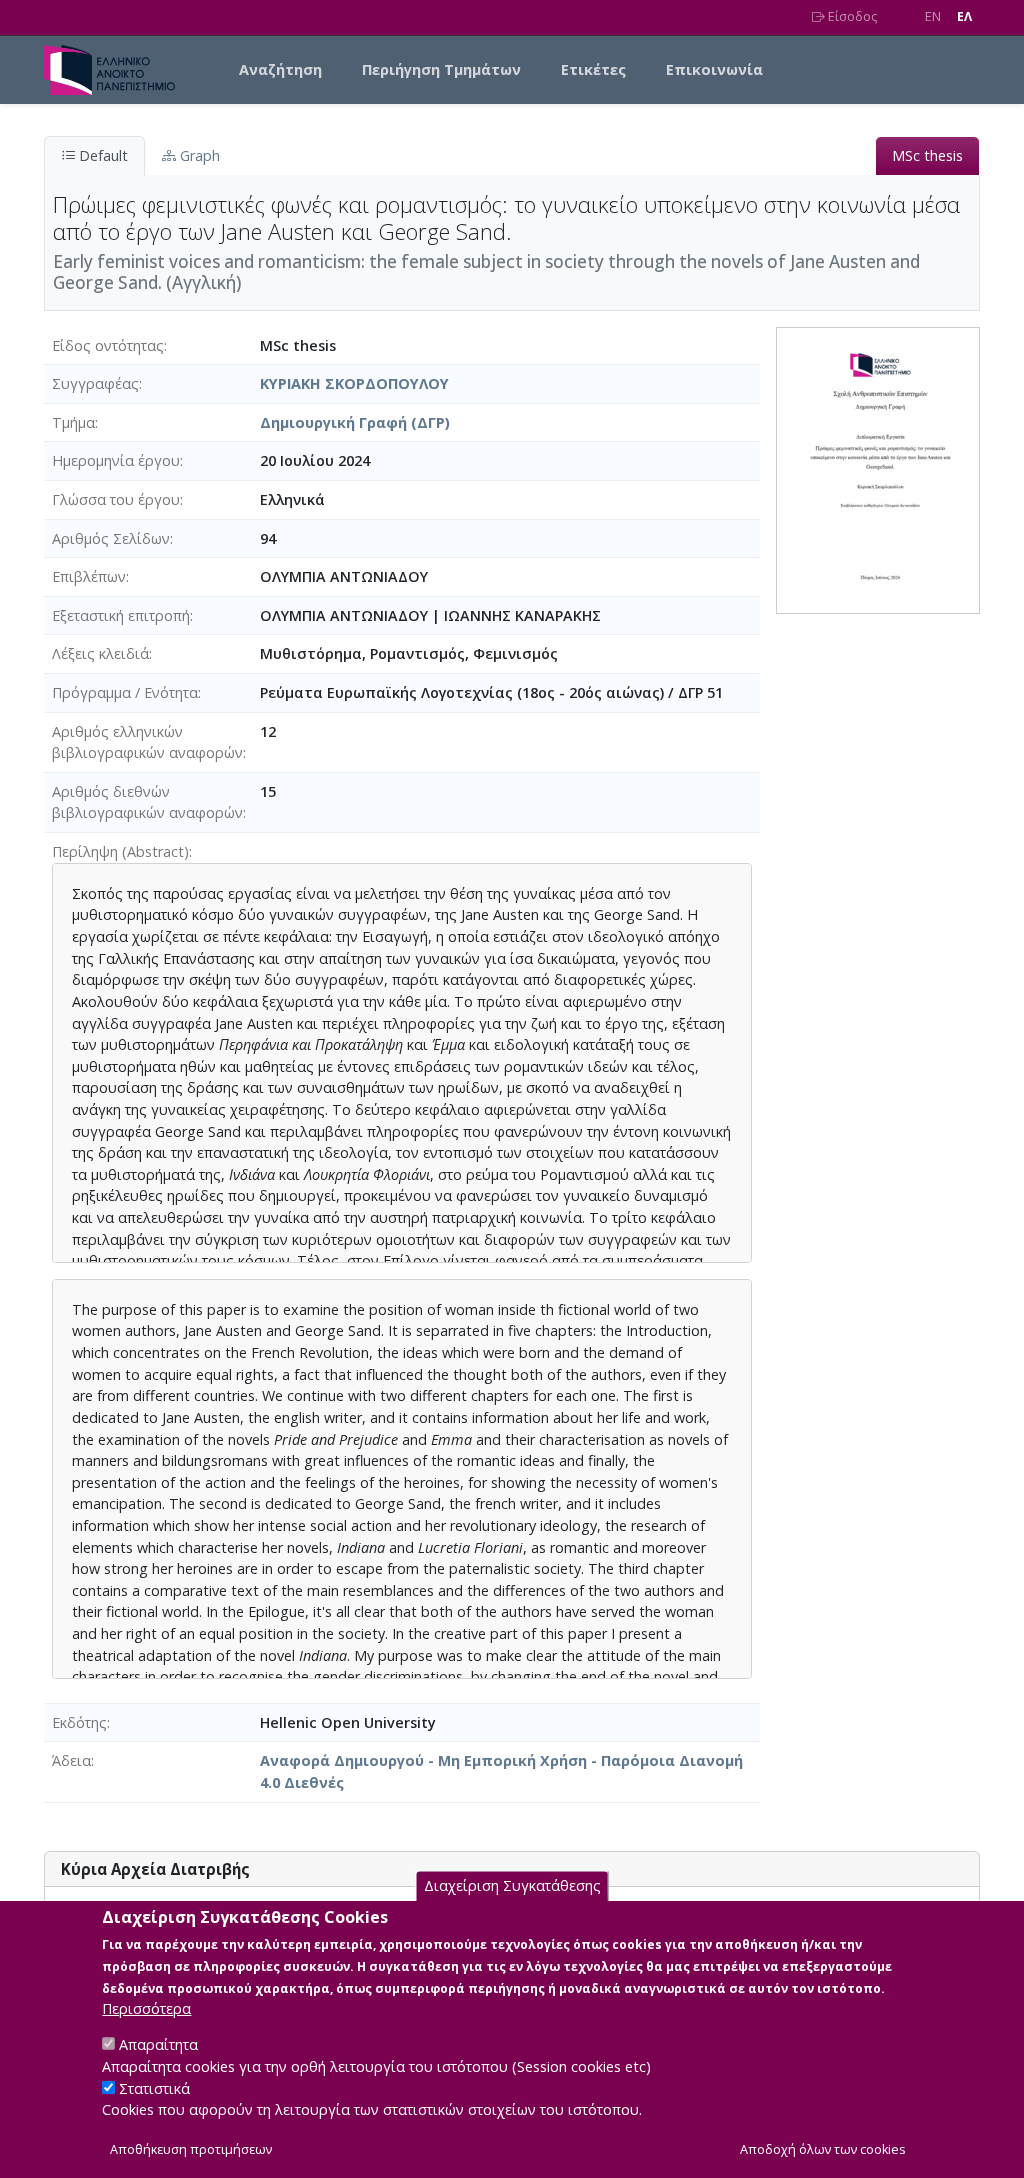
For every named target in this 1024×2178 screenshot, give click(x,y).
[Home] (117, 70)
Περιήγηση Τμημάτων (441, 69)
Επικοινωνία (714, 69)
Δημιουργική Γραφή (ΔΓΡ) (355, 422)
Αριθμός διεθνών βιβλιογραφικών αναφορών (147, 802)
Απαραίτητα (158, 2044)
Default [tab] (101, 155)
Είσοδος (851, 16)
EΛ (964, 16)
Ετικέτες (593, 69)
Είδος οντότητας (108, 345)
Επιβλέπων (89, 576)
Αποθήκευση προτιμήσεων (191, 2149)
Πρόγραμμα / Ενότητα (125, 692)
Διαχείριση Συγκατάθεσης (512, 1885)
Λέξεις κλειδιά (100, 653)
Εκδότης (79, 1722)
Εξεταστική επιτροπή (121, 615)
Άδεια (71, 1760)
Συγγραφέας (95, 383)
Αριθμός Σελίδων (111, 538)
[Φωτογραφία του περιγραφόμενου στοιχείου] (878, 468)
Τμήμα (73, 422)
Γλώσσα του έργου (116, 499)
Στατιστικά (154, 2088)
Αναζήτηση (280, 69)
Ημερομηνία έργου (116, 460)
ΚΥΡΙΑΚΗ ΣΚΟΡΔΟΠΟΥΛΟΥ (354, 383)
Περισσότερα (146, 2008)
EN (933, 16)
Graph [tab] (198, 155)
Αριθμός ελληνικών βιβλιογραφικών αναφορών (147, 742)
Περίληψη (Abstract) (120, 851)
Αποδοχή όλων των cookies (823, 2149)
